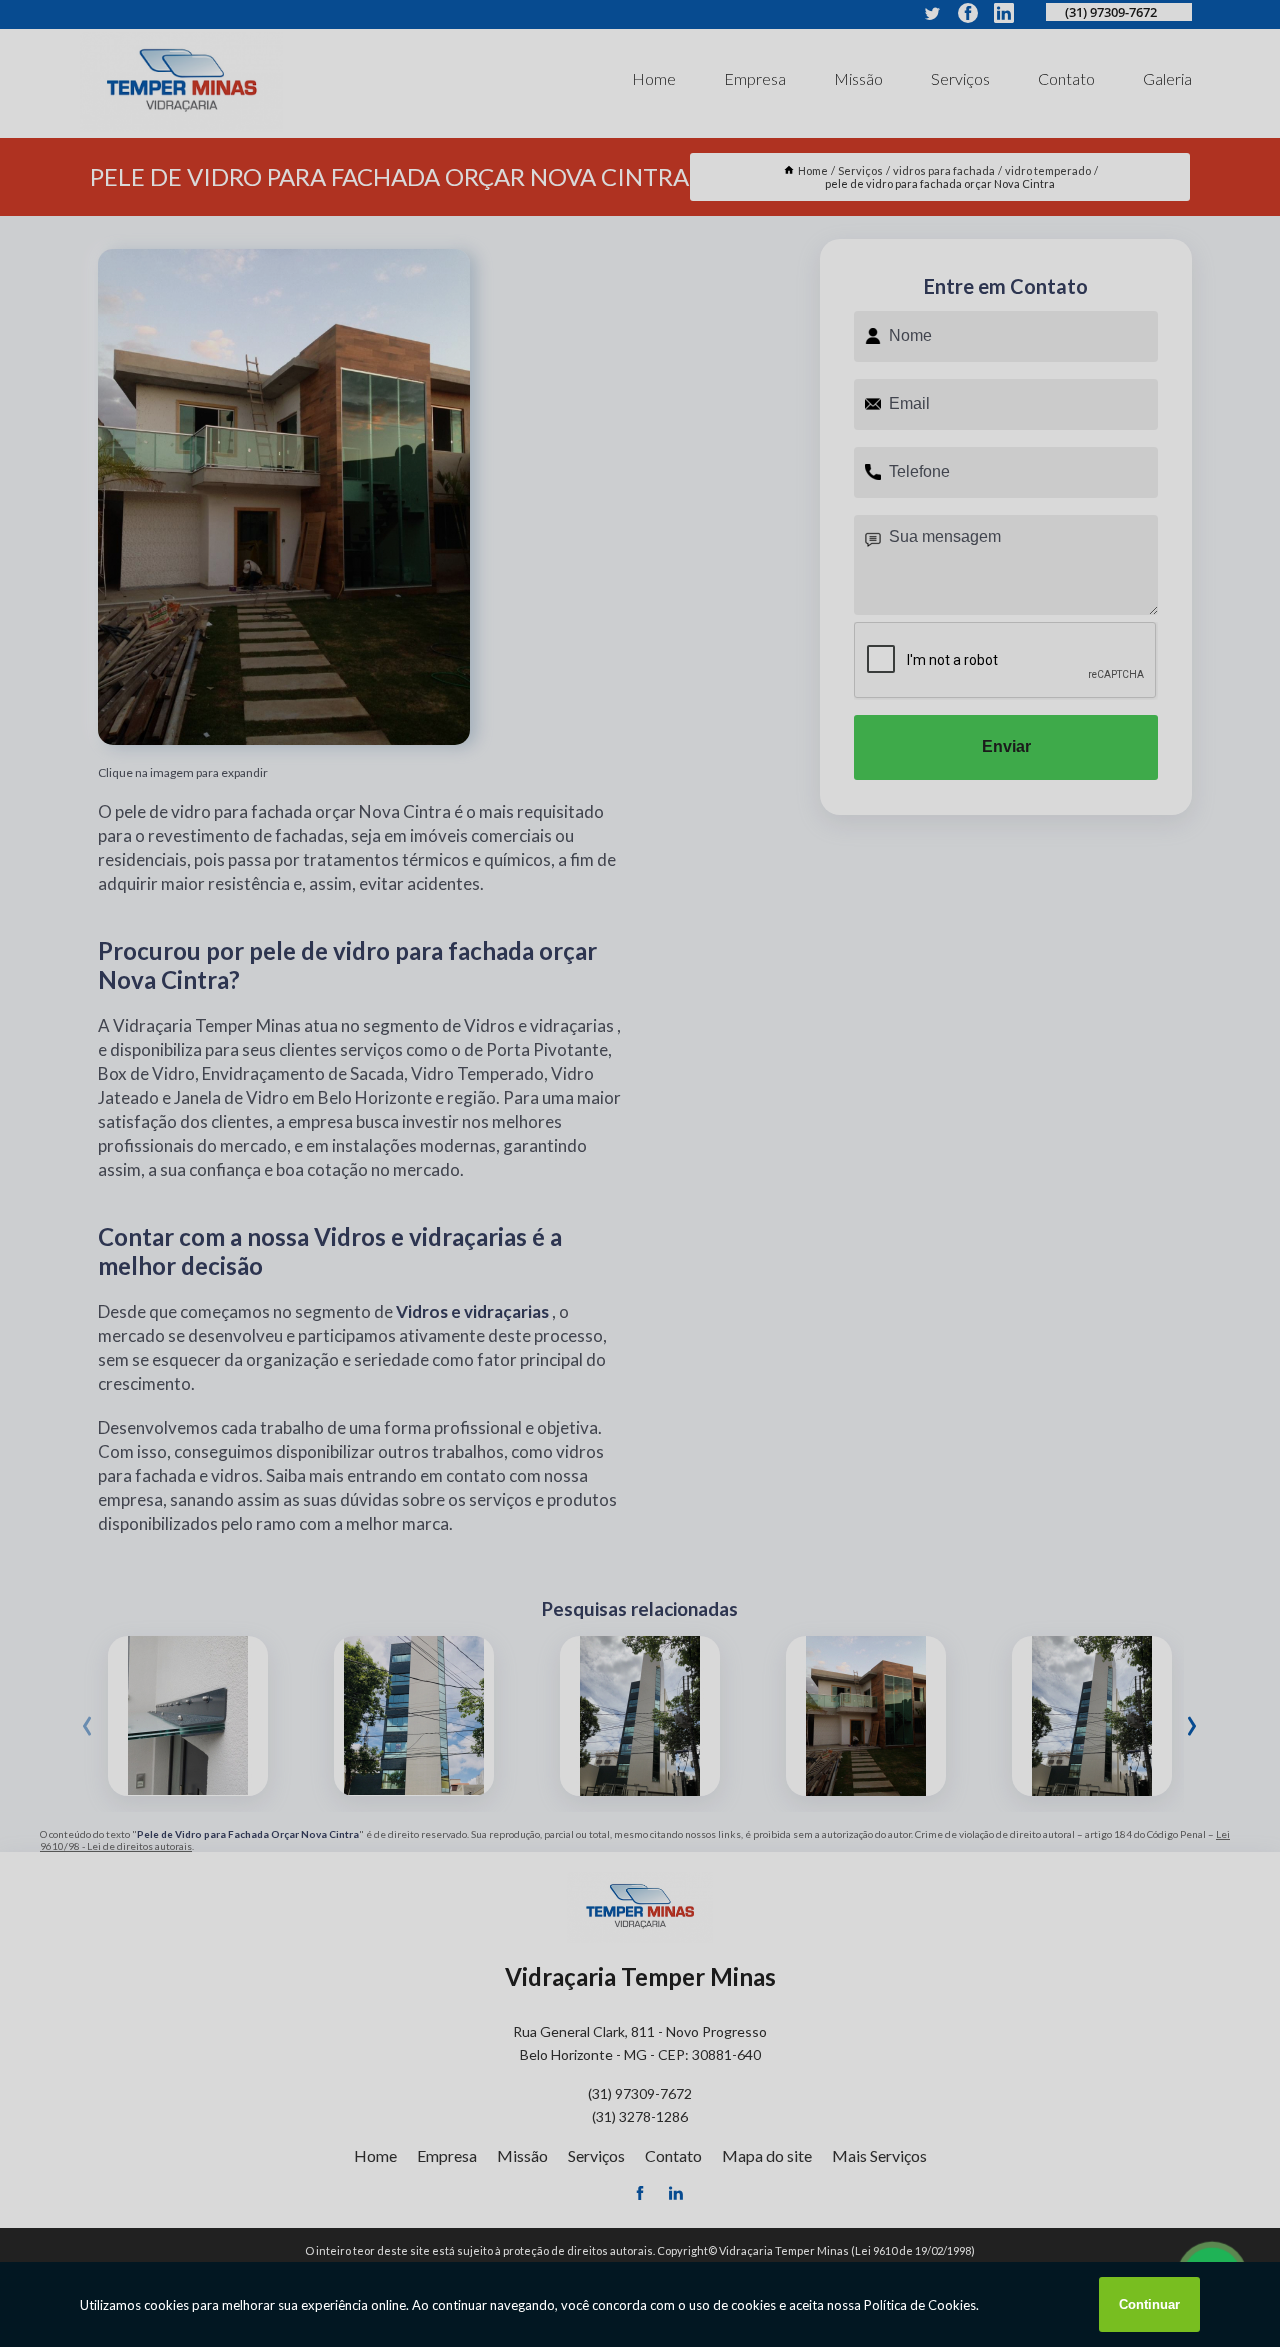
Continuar (1149, 2304)
